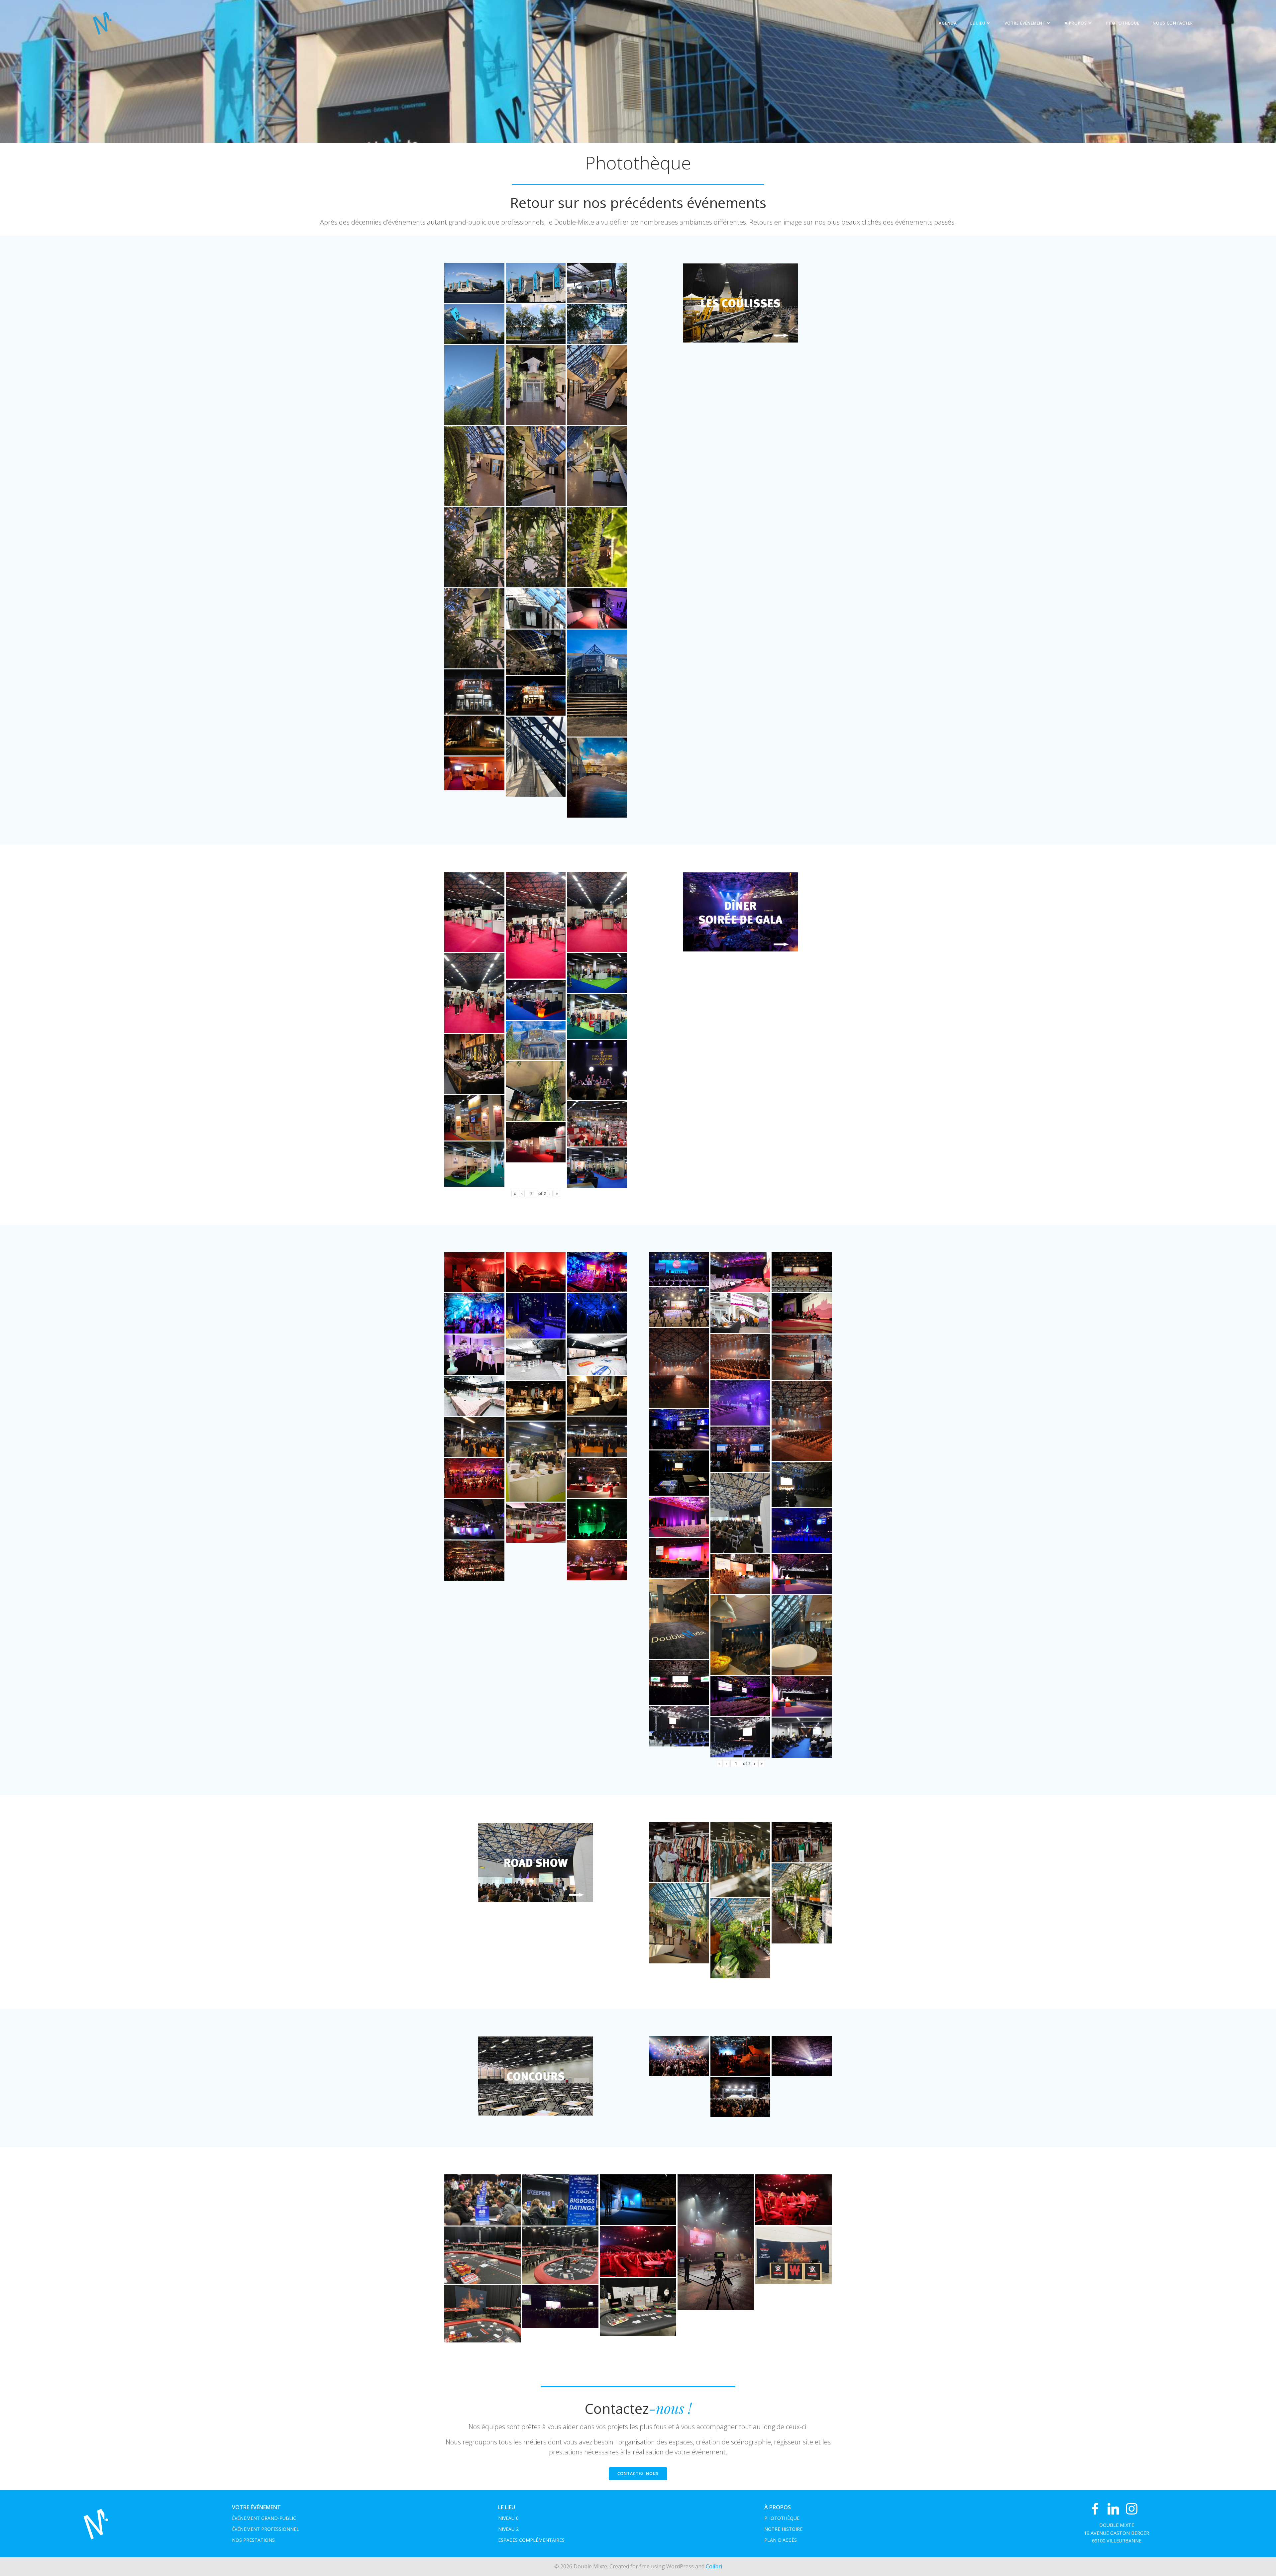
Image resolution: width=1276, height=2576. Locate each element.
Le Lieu (978, 23)
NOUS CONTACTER (1173, 23)
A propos (1076, 23)
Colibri (714, 2566)
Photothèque (1123, 23)
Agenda (948, 23)
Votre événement (1025, 23)
